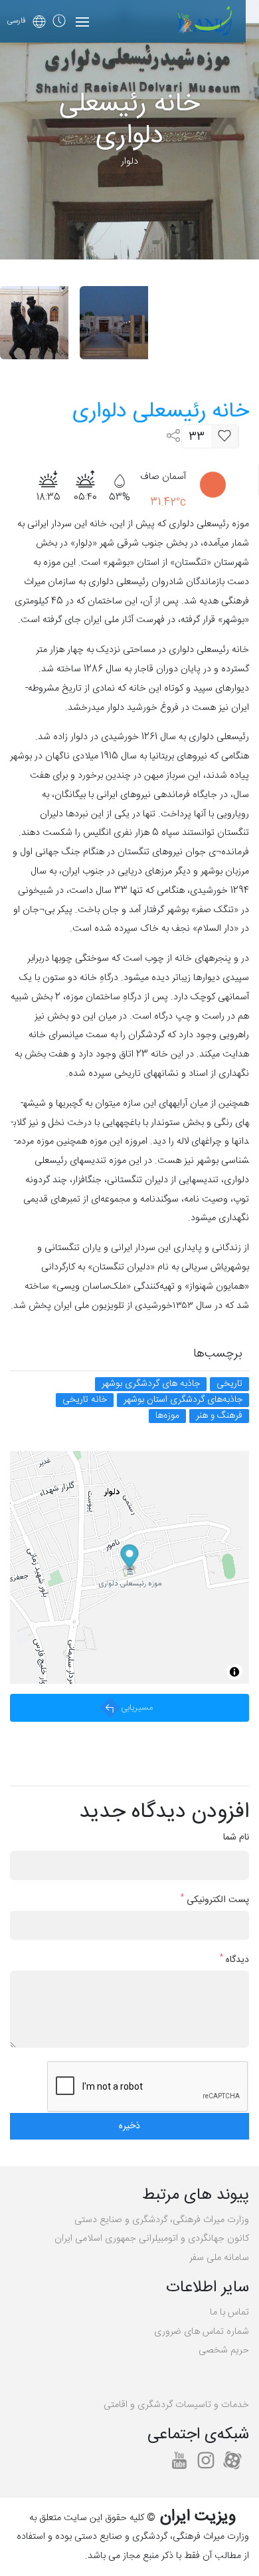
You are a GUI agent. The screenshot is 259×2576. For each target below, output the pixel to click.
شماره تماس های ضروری (202, 2332)
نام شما (236, 1838)
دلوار (129, 162)
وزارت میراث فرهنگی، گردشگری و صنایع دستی (162, 2220)
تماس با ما (229, 2313)
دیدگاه (234, 1960)
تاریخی (229, 1384)
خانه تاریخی (85, 1400)
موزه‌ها (167, 1416)
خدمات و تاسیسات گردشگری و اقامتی (176, 2405)
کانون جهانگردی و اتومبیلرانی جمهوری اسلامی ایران (152, 2239)
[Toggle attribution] (234, 1672)
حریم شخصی (224, 2350)
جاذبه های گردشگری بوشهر (151, 1384)
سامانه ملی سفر (219, 2258)
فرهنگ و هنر (219, 1416)
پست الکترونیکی (215, 1900)
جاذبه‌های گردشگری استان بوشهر (183, 1400)
